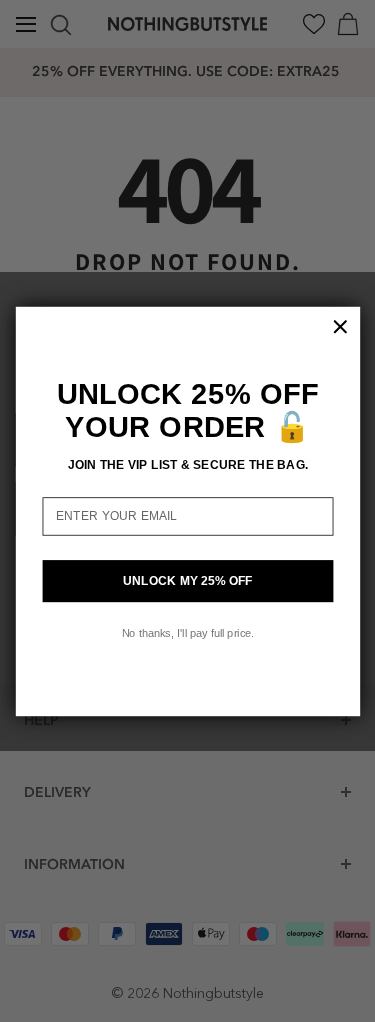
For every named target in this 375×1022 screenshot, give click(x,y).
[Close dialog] (340, 326)
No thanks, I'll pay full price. (187, 632)
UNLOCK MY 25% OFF (187, 580)
